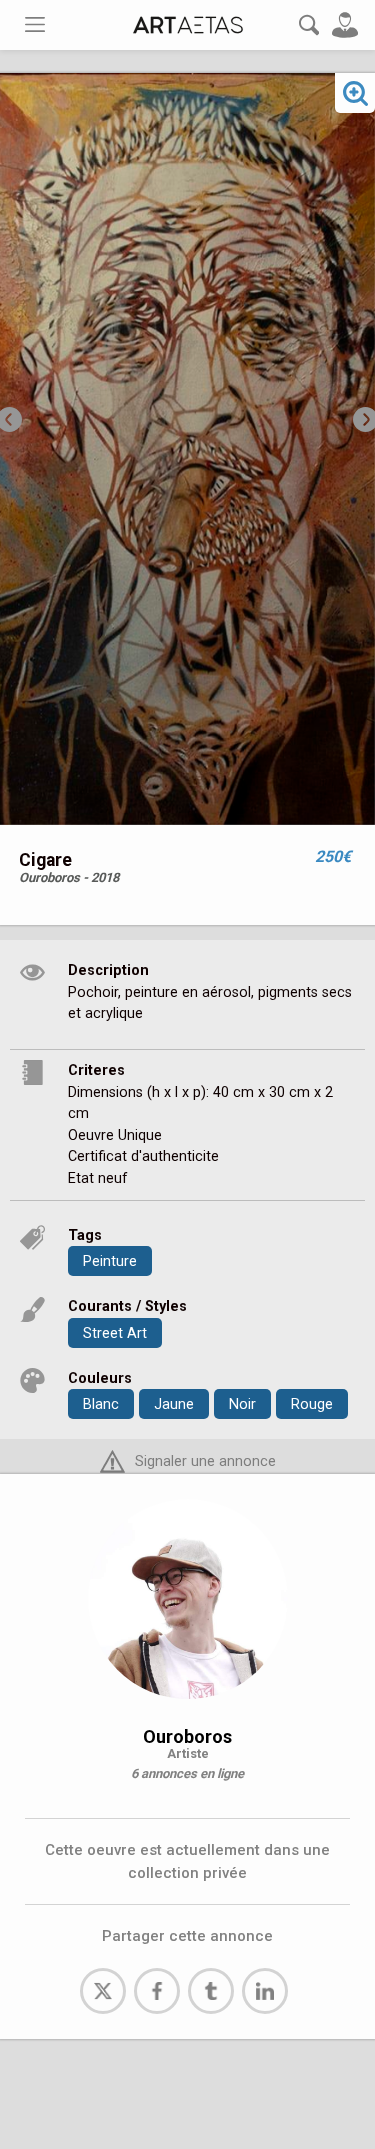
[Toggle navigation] (35, 24)
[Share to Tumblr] (211, 1991)
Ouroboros (187, 1736)
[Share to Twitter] (103, 1991)
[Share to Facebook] (157, 1991)
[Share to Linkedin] (265, 1991)
